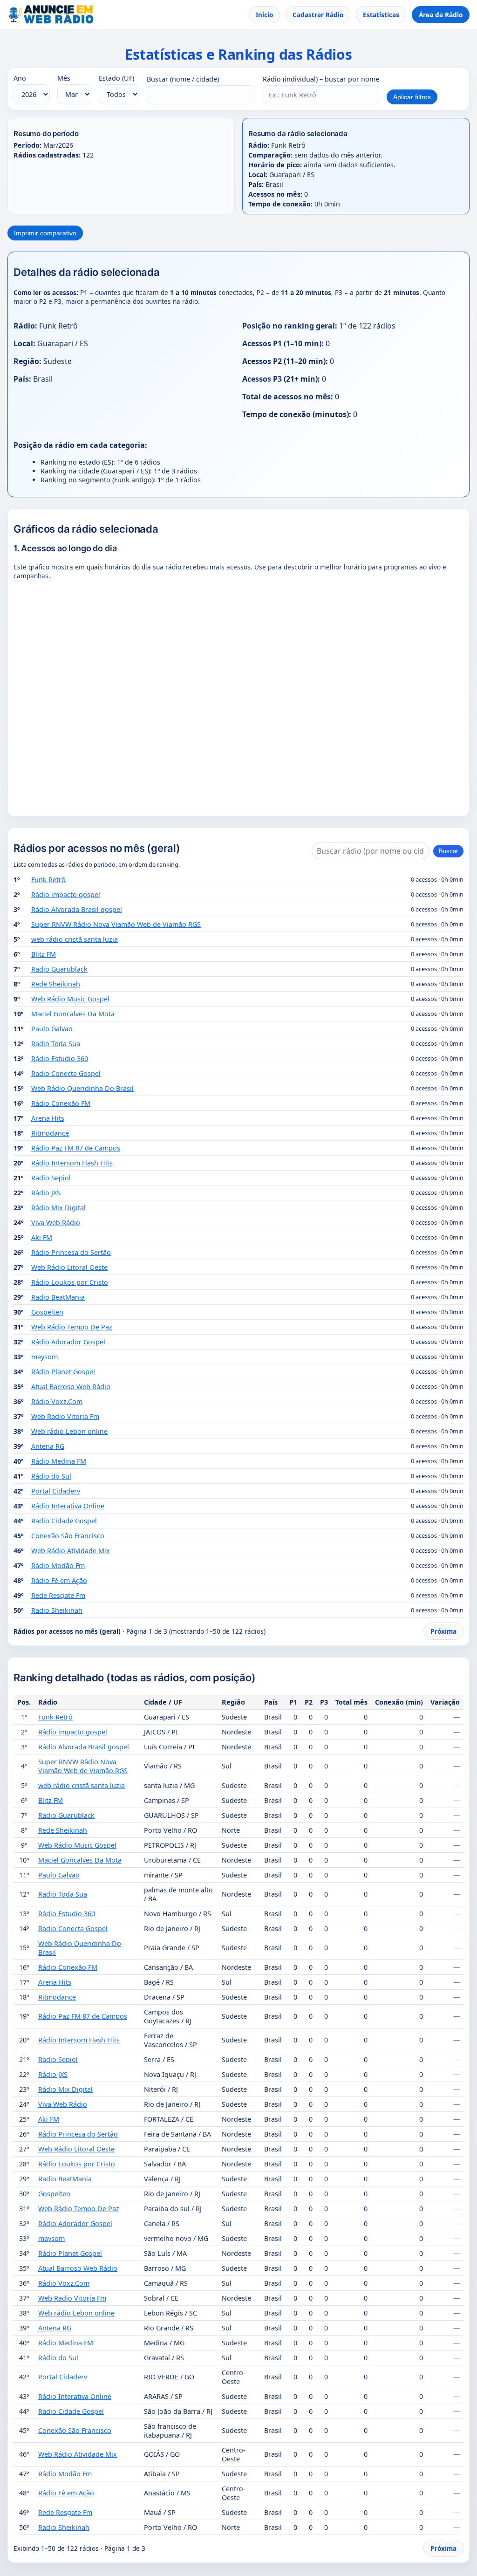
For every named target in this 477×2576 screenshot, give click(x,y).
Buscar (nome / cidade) (183, 79)
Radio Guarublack (59, 969)
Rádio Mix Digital (58, 1208)
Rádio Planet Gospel (63, 1372)
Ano (20, 78)
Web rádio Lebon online (69, 1431)
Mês (64, 78)
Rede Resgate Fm (58, 1595)
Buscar (448, 851)
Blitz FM (44, 954)
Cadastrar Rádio (318, 15)
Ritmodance (50, 1133)
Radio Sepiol (51, 1178)
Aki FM (42, 1237)
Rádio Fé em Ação (59, 1580)
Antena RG (48, 1446)
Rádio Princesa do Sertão (71, 1252)
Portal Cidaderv (56, 1491)
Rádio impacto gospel (66, 894)
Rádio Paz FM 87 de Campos (76, 1148)
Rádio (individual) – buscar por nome (321, 79)
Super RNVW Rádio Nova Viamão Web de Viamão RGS (116, 924)
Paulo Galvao (52, 1029)
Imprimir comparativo (45, 233)
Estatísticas (381, 15)
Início (264, 15)
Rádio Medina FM (59, 1461)
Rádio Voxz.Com (57, 1401)
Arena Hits (48, 1118)
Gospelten (47, 1312)
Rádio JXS (46, 1193)
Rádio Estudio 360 (60, 1058)
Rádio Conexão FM (61, 1103)
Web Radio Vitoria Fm (65, 1416)
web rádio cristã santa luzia (75, 939)
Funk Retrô (48, 880)
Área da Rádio (441, 15)
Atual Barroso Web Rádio (71, 1387)
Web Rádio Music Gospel (70, 999)
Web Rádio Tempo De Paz (72, 1327)
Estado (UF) (116, 78)
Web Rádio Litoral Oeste (69, 1267)
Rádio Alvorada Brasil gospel (77, 909)
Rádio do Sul (51, 1476)
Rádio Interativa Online (68, 1506)
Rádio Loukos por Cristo (70, 1282)
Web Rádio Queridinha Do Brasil (82, 1088)
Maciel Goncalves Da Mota (73, 1014)
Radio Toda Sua (56, 1044)
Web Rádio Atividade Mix (71, 1551)
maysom (44, 1357)
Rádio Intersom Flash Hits (72, 1163)
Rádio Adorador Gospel (68, 1342)
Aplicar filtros (412, 97)
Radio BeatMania (58, 1297)
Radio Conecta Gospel (66, 1073)
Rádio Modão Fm (58, 1565)
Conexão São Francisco (68, 1536)
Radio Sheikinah (57, 1610)
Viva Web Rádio (56, 1223)
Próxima (443, 1631)
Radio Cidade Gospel (64, 1521)
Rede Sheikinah (56, 984)
